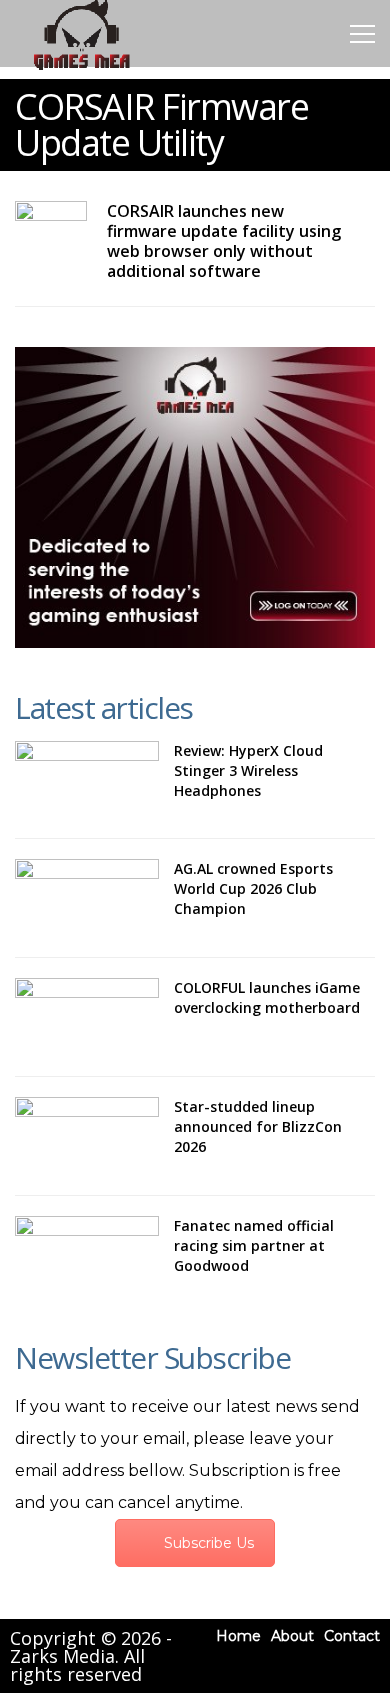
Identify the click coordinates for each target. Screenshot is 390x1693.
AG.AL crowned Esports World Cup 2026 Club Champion (253, 888)
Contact (352, 1636)
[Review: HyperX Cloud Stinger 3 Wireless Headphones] (87, 780)
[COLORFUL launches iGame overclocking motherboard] (87, 1017)
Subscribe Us (209, 1543)
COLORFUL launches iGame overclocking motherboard (267, 997)
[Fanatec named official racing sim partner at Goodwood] (87, 1255)
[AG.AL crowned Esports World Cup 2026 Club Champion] (87, 898)
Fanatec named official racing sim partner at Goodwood (254, 1245)
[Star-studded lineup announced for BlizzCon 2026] (87, 1136)
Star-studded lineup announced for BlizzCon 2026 (258, 1126)
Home (238, 1636)
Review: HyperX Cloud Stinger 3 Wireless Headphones (248, 770)
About (292, 1636)
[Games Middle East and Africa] (81, 68)
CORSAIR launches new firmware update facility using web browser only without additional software (224, 241)
